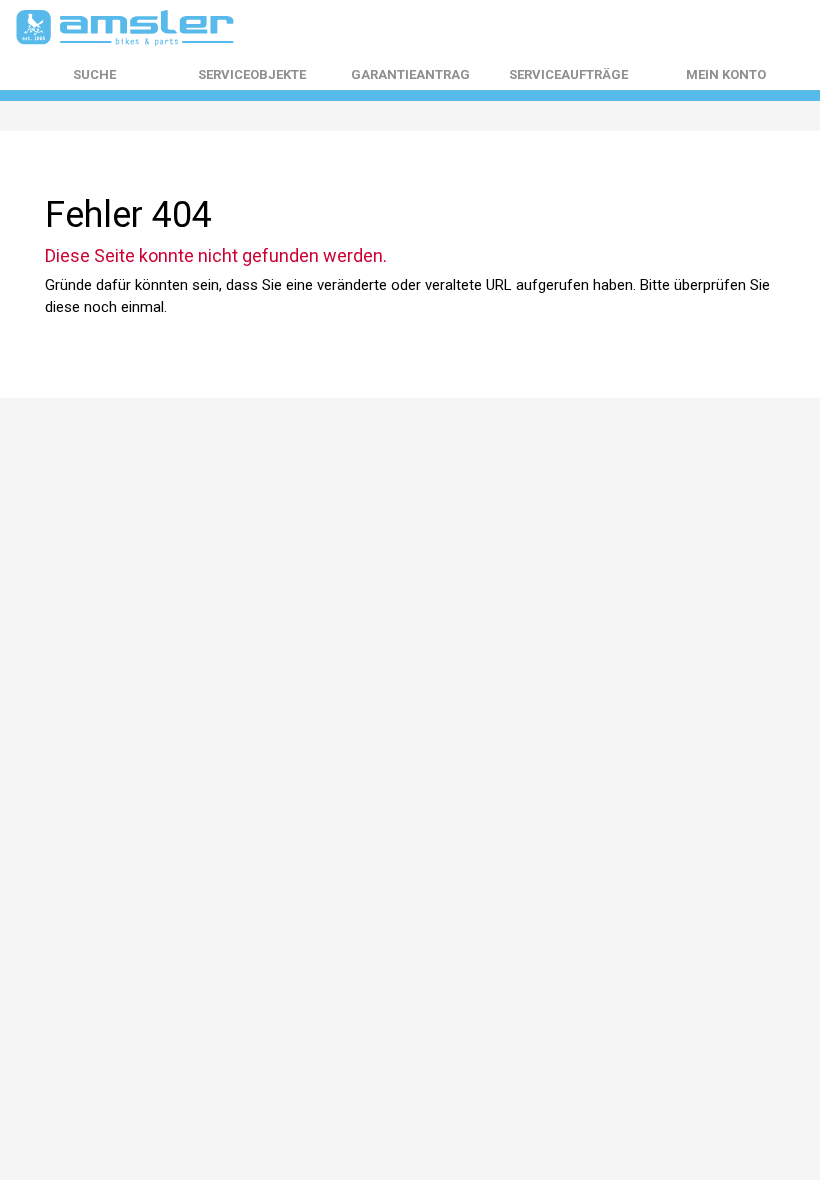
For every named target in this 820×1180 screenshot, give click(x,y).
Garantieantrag (410, 75)
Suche (94, 75)
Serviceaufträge (568, 75)
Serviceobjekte (252, 75)
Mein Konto (726, 75)
